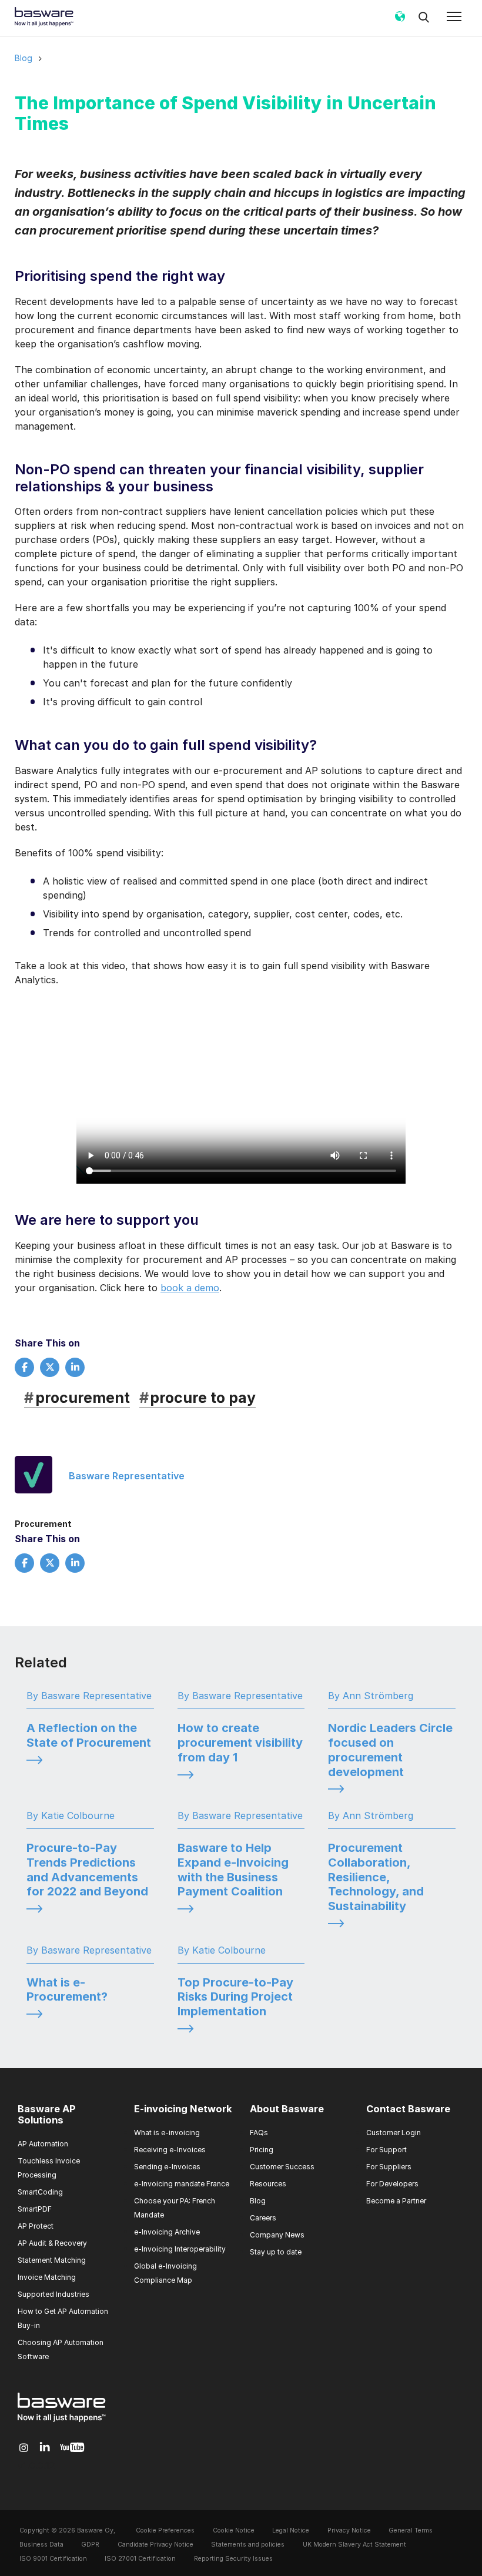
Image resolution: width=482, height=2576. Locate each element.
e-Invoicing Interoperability (180, 2249)
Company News (277, 2235)
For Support (386, 2150)
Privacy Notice (349, 2530)
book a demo (190, 1288)
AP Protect (36, 2226)
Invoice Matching (47, 2277)
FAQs (259, 2133)
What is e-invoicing (167, 2133)
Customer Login (394, 2133)
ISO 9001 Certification (53, 2559)
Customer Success (282, 2167)
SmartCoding (40, 2192)
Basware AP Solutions (47, 2115)
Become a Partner (396, 2201)
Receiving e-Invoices (170, 2150)
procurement (77, 1398)
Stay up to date (276, 2252)
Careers (263, 2218)
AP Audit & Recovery (52, 2243)
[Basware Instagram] (24, 2448)
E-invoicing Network (183, 2109)
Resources (268, 2184)
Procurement (43, 1524)
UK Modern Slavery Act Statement (354, 2545)
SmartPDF (35, 2209)
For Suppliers (389, 2167)
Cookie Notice (234, 2530)
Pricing (262, 2150)
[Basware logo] (62, 2422)
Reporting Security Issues (233, 2559)
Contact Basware (408, 2109)
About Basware (287, 2109)
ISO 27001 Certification (140, 2559)
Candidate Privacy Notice (155, 2545)
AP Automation (43, 2144)
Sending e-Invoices (167, 2167)
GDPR (90, 2545)
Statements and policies (248, 2545)
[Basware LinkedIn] (45, 2448)
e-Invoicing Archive (167, 2232)
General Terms (411, 2530)
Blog (24, 58)
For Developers (392, 2184)
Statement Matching (52, 2260)
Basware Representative (127, 1476)
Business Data (41, 2545)
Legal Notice (291, 2530)
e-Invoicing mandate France (182, 2184)
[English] (400, 21)
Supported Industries (53, 2294)
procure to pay (198, 1398)
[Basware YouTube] (72, 2448)
